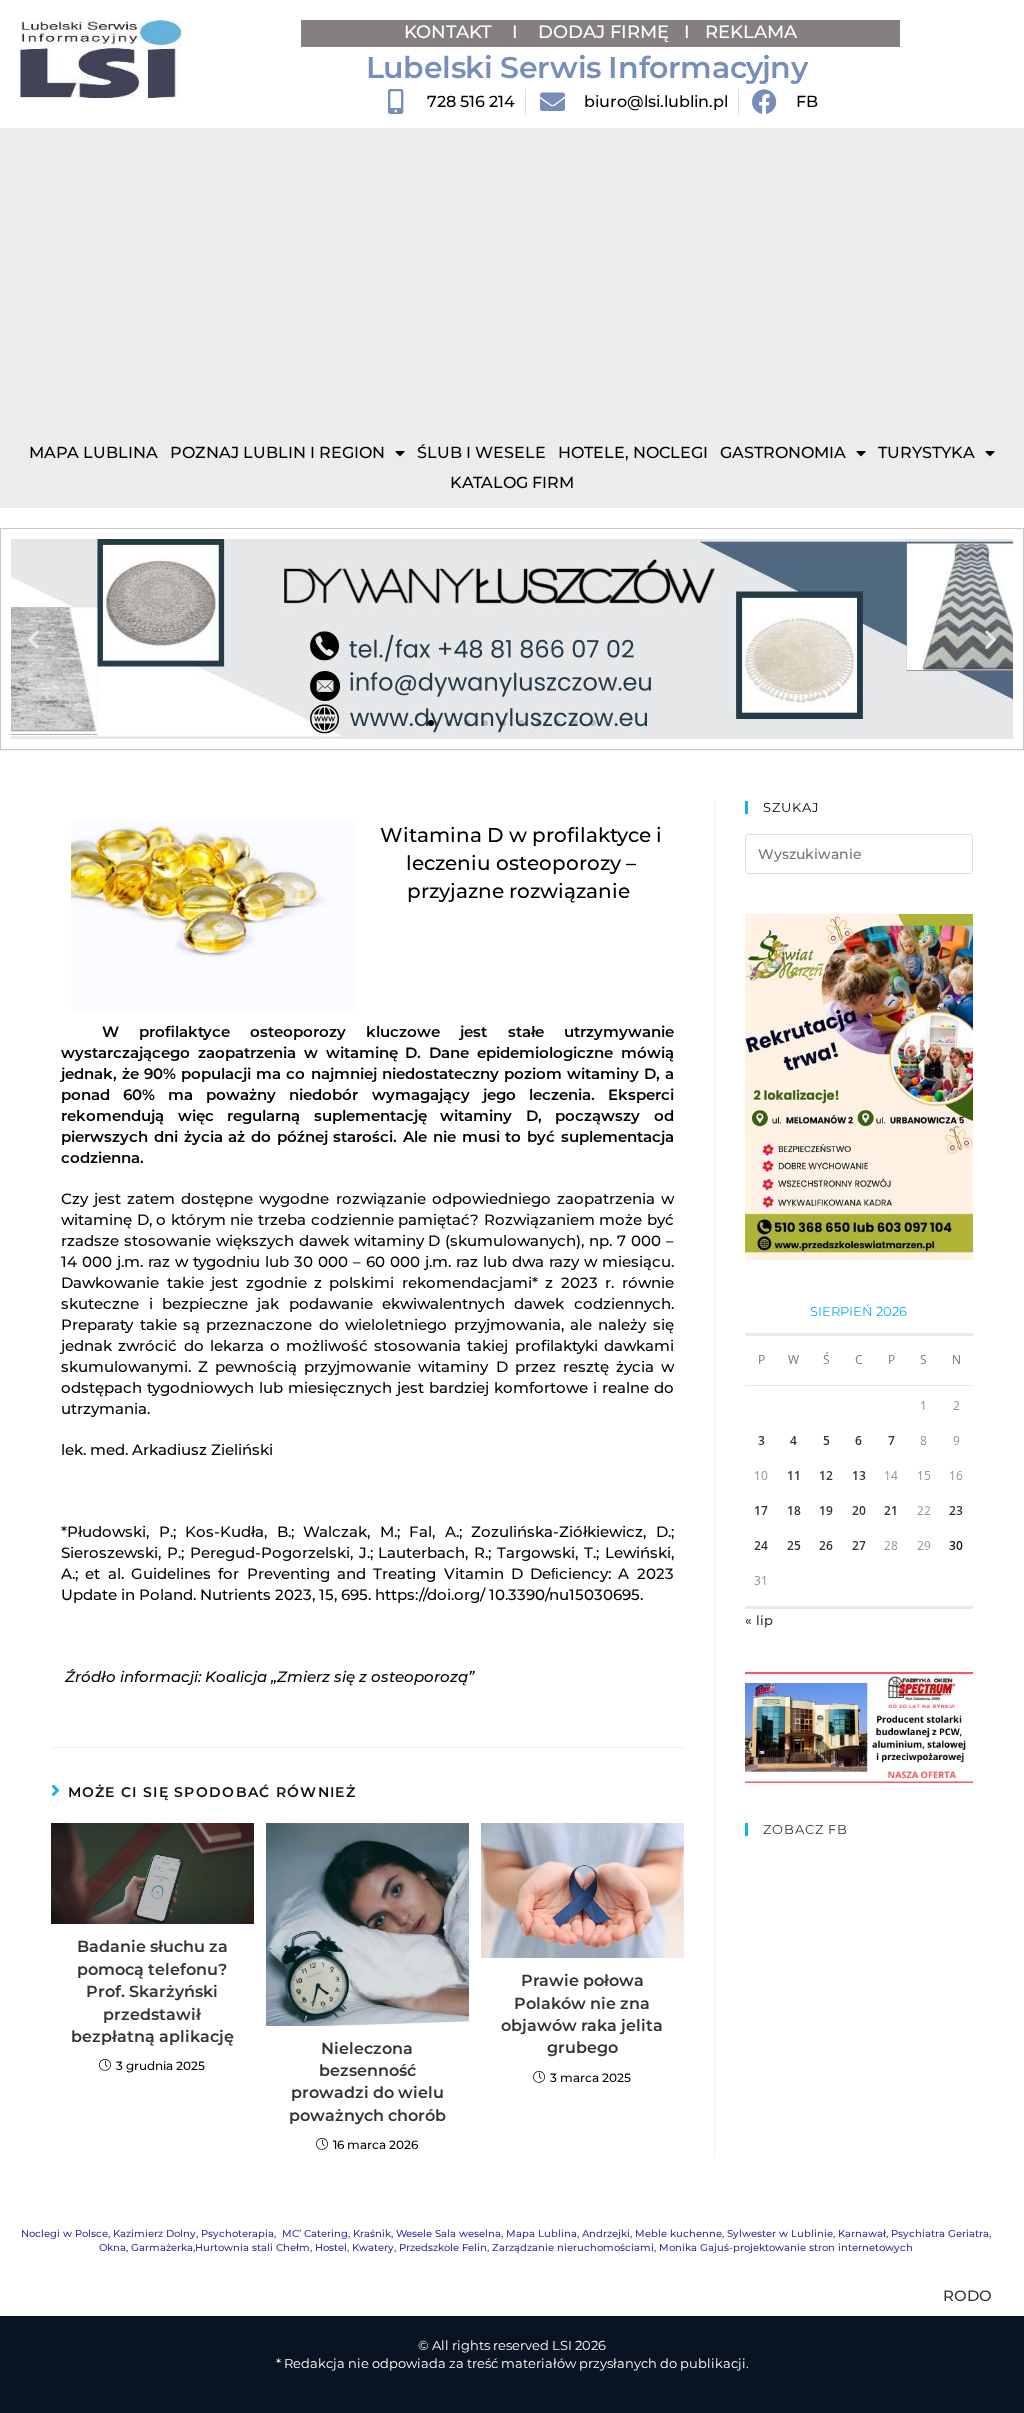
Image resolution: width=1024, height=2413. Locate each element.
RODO (967, 2295)
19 (826, 1510)
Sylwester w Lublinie (780, 2233)
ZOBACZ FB (805, 1829)
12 (826, 1475)
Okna (112, 2247)
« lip (759, 1620)
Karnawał (862, 2233)
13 (859, 1475)
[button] (33, 639)
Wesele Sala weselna (448, 2233)
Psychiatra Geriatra (940, 2233)
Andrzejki (606, 2233)
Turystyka (926, 452)
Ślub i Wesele (481, 452)
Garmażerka (162, 2247)
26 (826, 1545)
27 (859, 1545)
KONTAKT (450, 32)
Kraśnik (372, 2233)
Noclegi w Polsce (64, 2233)
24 (761, 1545)
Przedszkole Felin (443, 2247)
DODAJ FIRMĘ (603, 32)
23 (956, 1510)
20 (859, 1510)
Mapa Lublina (93, 452)
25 (794, 1545)
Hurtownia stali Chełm (252, 2247)
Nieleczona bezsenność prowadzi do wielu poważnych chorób (367, 2082)
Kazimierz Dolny (154, 2233)
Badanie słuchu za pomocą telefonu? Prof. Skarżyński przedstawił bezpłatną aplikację (152, 1991)
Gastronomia (783, 452)
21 (891, 1510)
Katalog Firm (512, 482)
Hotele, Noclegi (633, 452)
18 (794, 1510)
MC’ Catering (315, 2233)
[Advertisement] (512, 278)
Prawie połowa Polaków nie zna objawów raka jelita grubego (582, 2014)
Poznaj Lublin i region (277, 452)
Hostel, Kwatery (354, 2247)
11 (794, 1475)
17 (761, 1510)
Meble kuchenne (678, 2233)
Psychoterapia (237, 2233)
